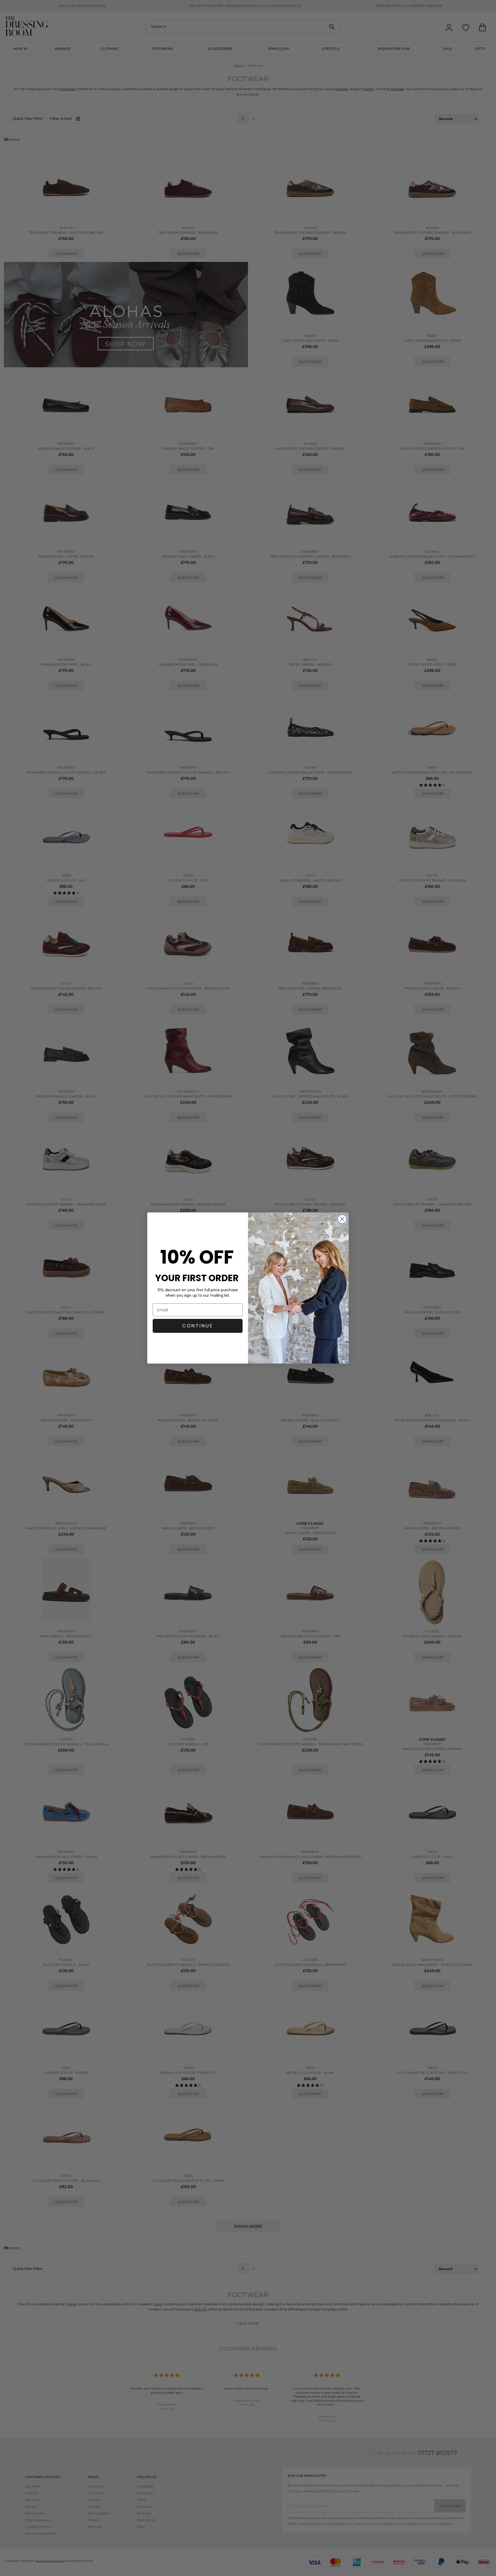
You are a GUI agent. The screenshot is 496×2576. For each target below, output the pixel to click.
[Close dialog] (342, 1219)
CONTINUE (198, 1326)
